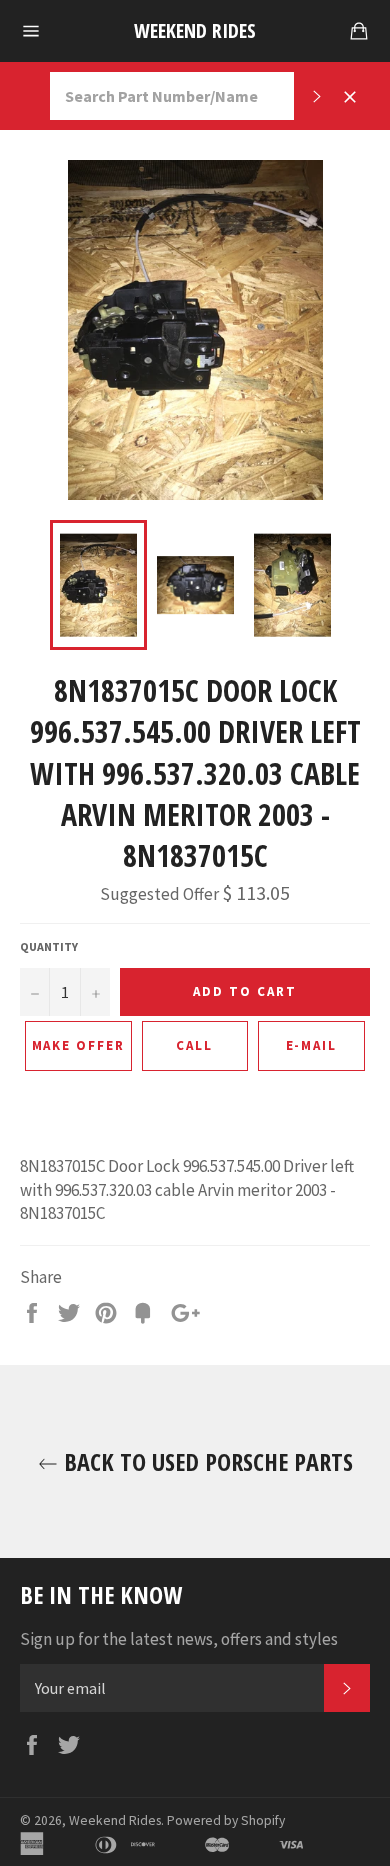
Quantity (49, 946)
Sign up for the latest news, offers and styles (179, 1639)
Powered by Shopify (226, 1820)
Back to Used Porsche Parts (205, 1461)
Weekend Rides (195, 30)
